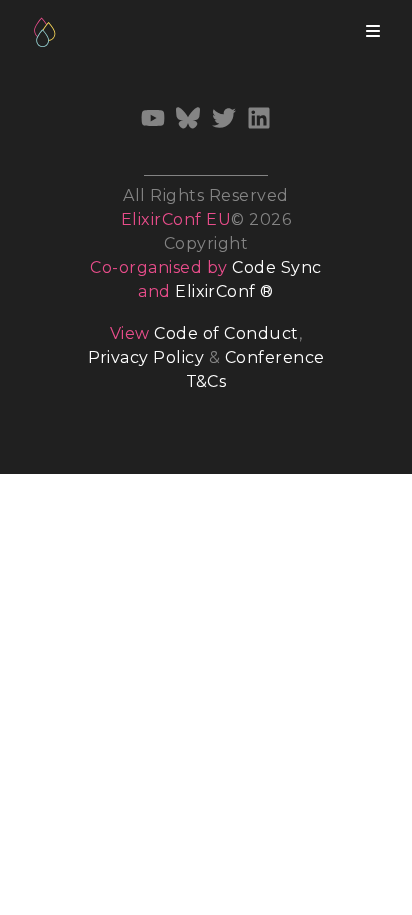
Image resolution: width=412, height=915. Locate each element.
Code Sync (276, 267)
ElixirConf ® (224, 291)
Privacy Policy (146, 357)
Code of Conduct (226, 333)
